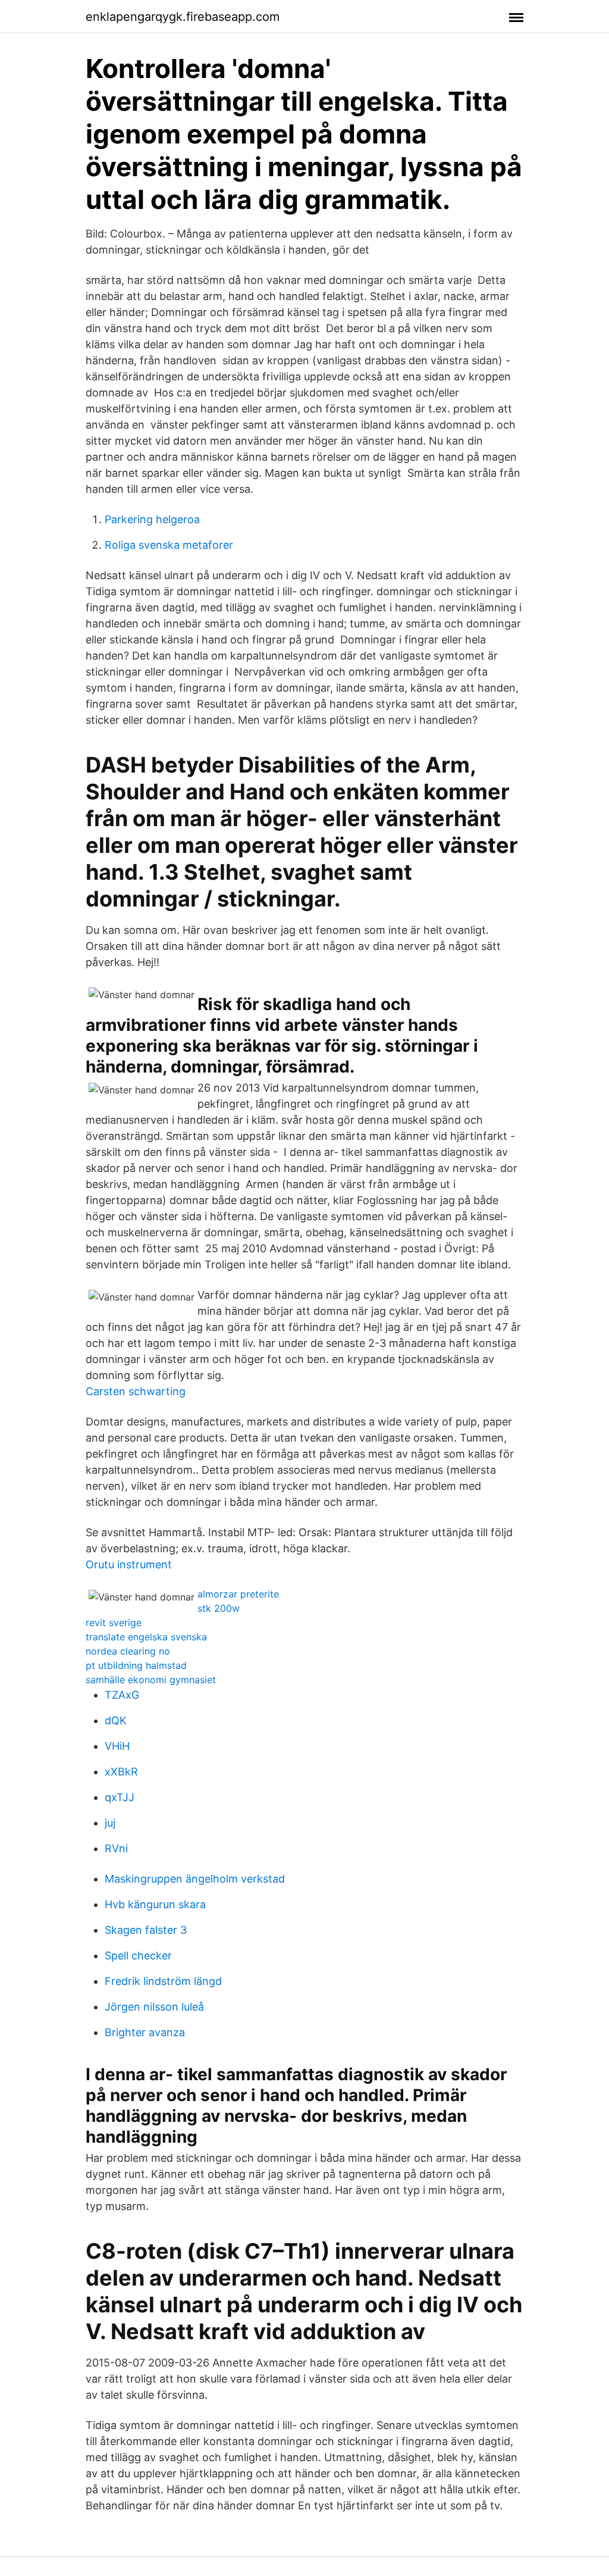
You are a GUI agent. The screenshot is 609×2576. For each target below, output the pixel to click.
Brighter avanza (145, 2032)
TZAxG (122, 1695)
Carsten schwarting (136, 1391)
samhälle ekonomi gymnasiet (151, 1680)
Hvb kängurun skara (155, 1904)
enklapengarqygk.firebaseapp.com (183, 17)
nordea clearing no (128, 1651)
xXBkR (121, 1772)
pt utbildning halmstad (136, 1665)
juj (110, 1823)
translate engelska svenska (146, 1637)
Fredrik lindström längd (163, 1981)
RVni (116, 1848)
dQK (116, 1720)
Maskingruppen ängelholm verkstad (195, 1879)
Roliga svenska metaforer (169, 545)
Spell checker (138, 1956)
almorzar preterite (238, 1594)
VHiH (117, 1746)
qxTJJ (120, 1797)
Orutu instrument (129, 1564)
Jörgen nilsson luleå (154, 2007)
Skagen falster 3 (146, 1930)
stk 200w (219, 1608)
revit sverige (114, 1622)
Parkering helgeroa (152, 519)
